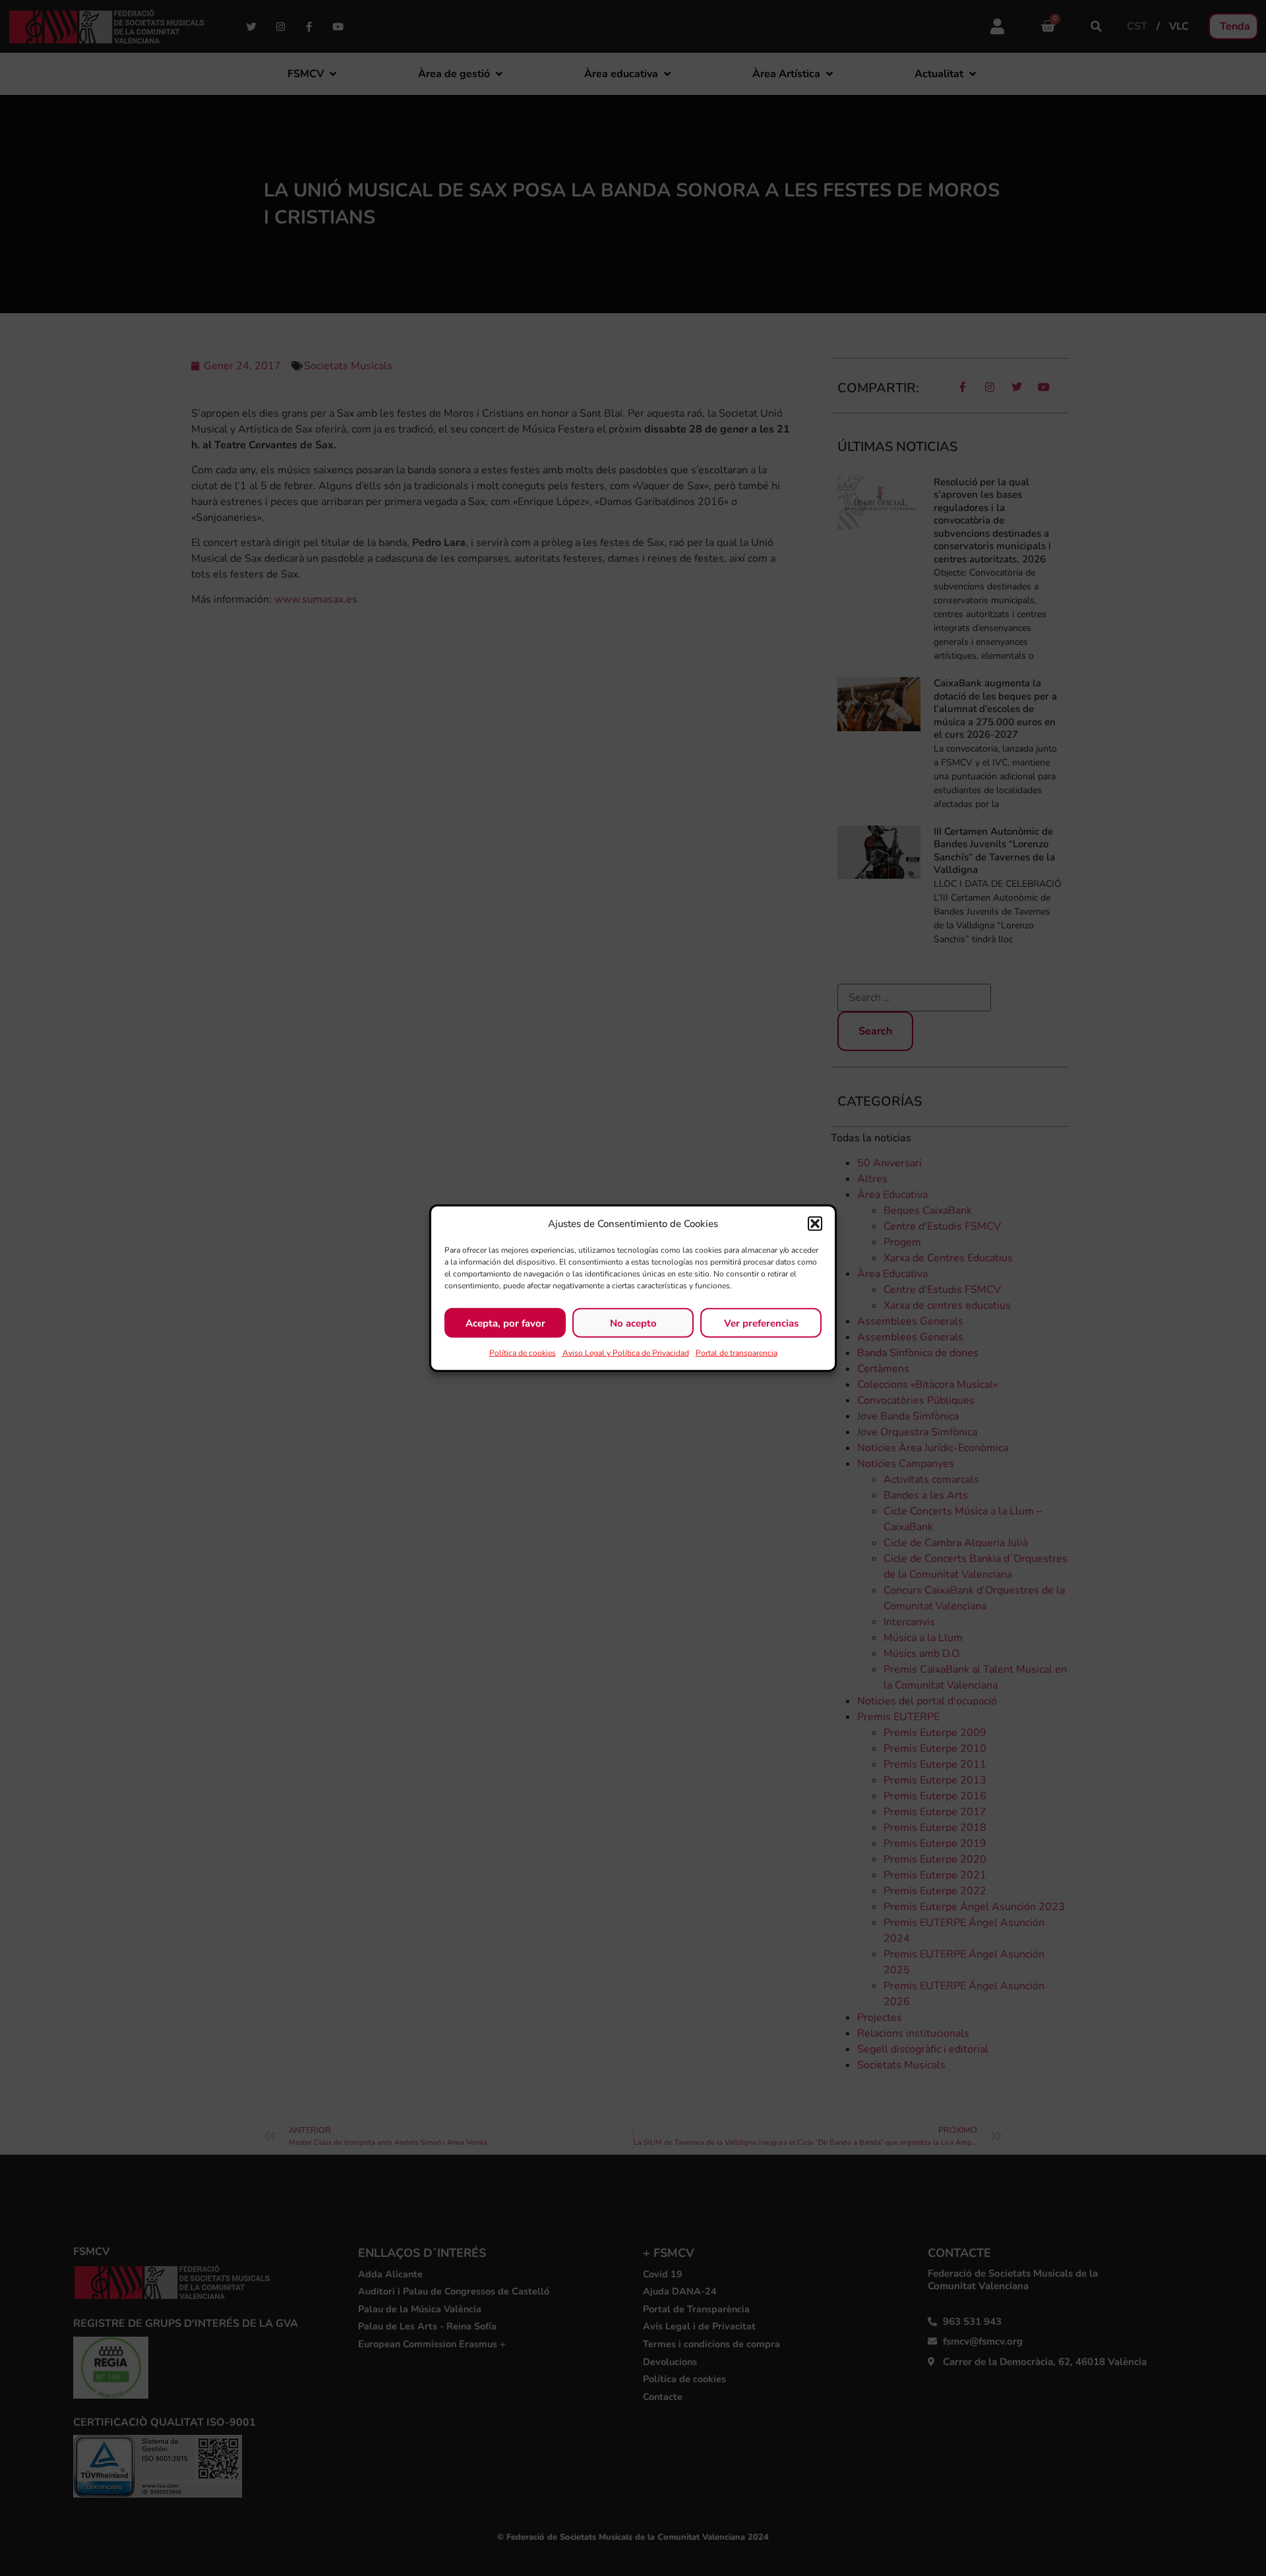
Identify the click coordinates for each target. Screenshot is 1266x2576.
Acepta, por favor (505, 1323)
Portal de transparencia (737, 1353)
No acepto (633, 1323)
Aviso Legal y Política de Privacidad (626, 1353)
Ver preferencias (761, 1323)
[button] (815, 1224)
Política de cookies (523, 1353)
